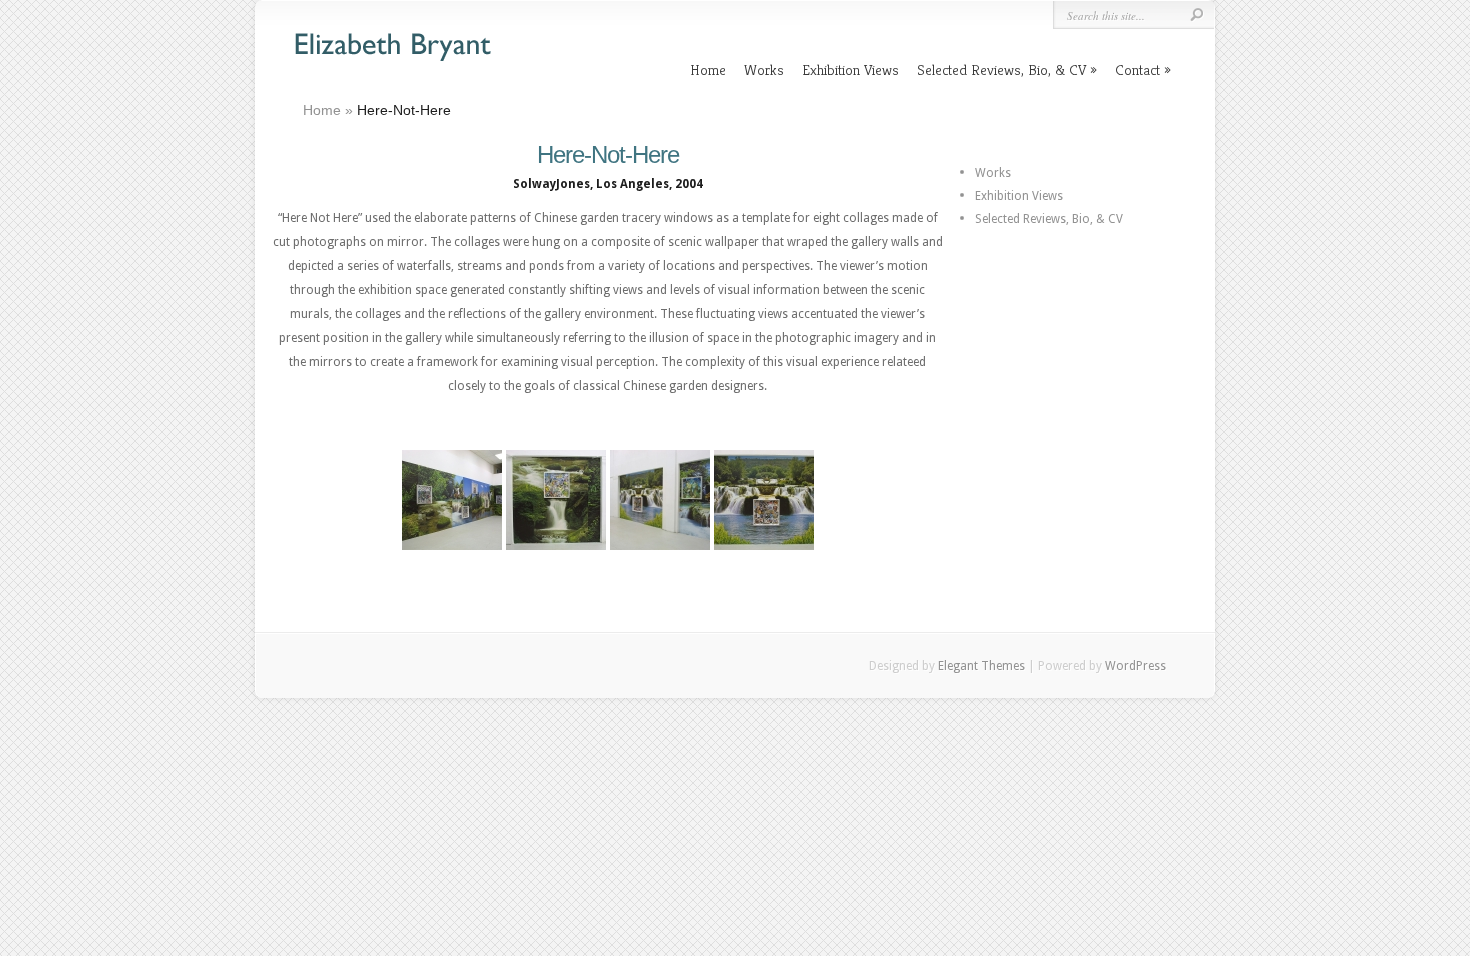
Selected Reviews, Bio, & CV (1001, 69)
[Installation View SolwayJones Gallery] (452, 500)
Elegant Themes (981, 666)
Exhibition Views (850, 69)
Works (764, 69)
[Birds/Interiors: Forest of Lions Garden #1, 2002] (556, 500)
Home (708, 69)
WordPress (1135, 666)
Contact (1137, 69)
